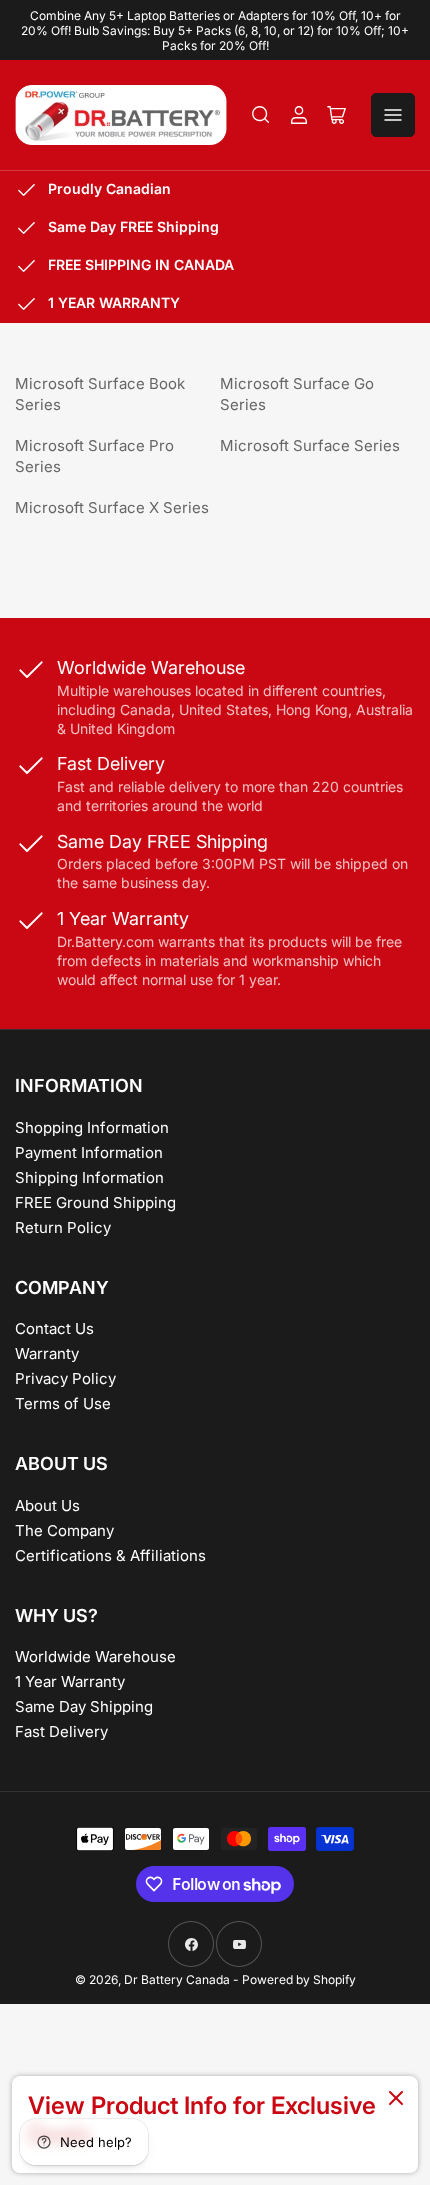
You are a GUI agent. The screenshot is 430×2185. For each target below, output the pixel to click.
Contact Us (54, 1328)
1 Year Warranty (70, 1681)
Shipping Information (89, 1177)
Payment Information (89, 1152)
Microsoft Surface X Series (112, 507)
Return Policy (63, 1227)
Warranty (47, 1353)
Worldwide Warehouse (95, 1656)
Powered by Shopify (299, 1979)
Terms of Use (63, 1403)
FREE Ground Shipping (95, 1202)
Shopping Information (92, 1127)
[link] (215, 2124)
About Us (47, 1505)
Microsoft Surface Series (310, 445)
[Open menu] (393, 115)
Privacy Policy (65, 1378)
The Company (64, 1530)
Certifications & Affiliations (110, 1555)
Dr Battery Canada (177, 1979)
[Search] (261, 115)
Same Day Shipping (84, 1706)
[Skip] (396, 2099)
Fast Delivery (61, 1731)
